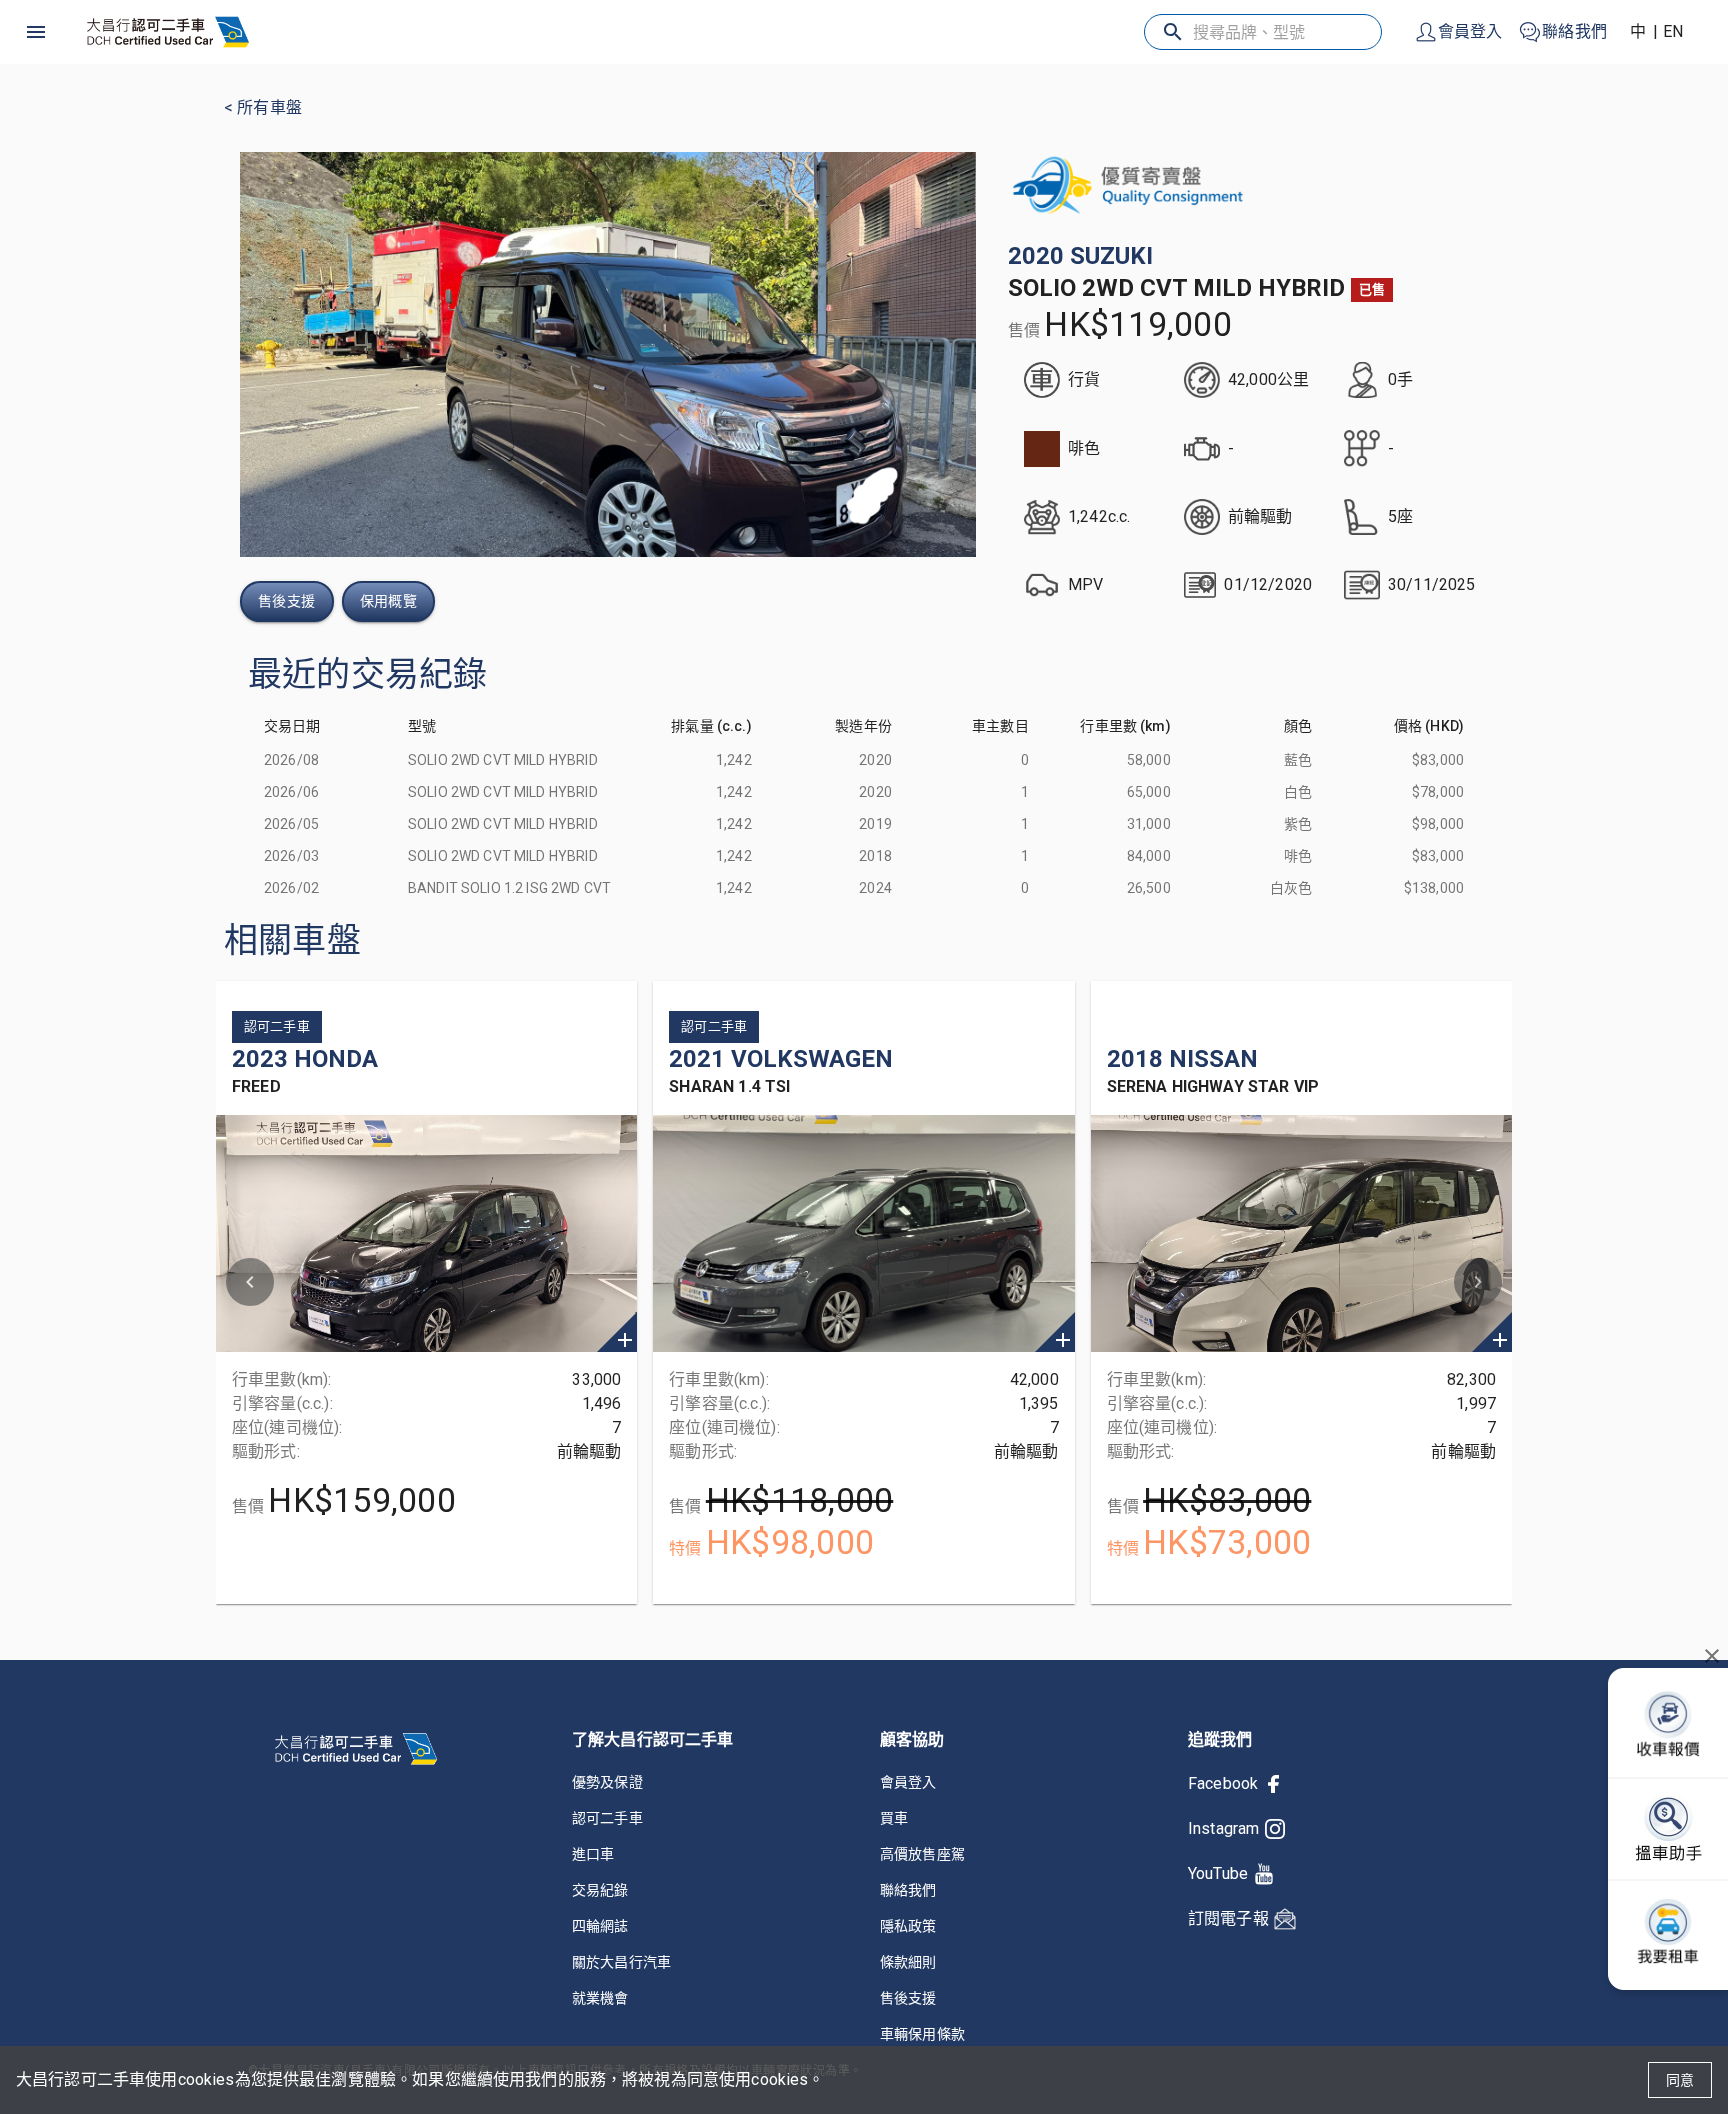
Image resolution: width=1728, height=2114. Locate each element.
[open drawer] (36, 32)
